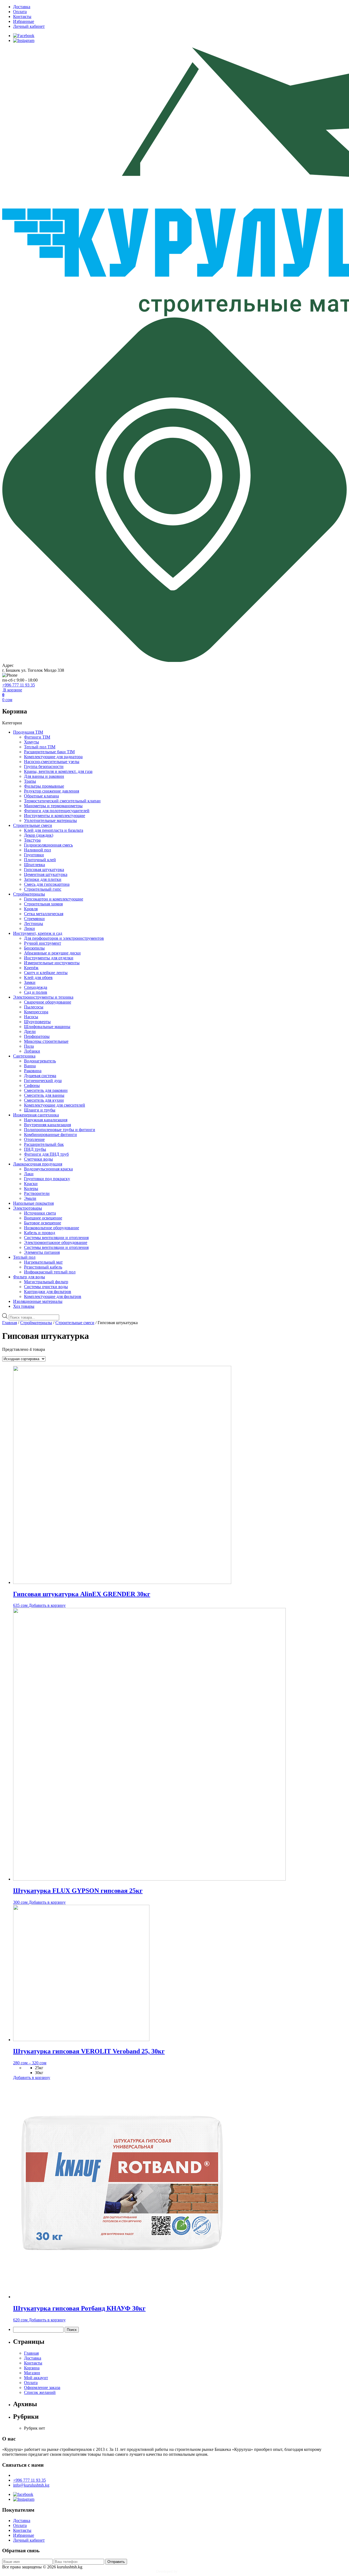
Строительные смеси (33, 825)
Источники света (40, 1213)
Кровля (31, 909)
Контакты (22, 16)
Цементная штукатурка (46, 874)
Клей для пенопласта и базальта (54, 830)
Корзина (32, 2368)
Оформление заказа (42, 2387)
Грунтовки (34, 855)
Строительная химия (43, 904)
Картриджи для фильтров (48, 1292)
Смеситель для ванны (44, 1095)
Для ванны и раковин (44, 776)
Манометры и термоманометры (53, 806)
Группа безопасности (44, 766)
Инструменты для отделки (49, 958)
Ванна (30, 1066)
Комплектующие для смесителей (55, 1105)
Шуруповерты (37, 1022)
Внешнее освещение (43, 1218)
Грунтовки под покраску (47, 1179)
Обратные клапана (41, 796)
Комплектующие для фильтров (53, 1296)
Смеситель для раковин (46, 1090)
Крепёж (31, 968)
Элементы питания (42, 1252)
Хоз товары (24, 1306)
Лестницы (34, 924)
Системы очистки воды (46, 1287)
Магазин (32, 2373)
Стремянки (34, 919)
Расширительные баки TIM (49, 752)
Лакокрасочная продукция (38, 1164)
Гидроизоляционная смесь (48, 845)
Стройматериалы (29, 894)
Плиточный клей (40, 860)
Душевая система (40, 1076)
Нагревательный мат (43, 1262)
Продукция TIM (28, 732)
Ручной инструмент (43, 943)
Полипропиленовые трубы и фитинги (60, 1130)
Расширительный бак (44, 1144)
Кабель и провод (40, 1233)
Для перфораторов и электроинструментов (64, 938)
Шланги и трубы (40, 1110)
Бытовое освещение (43, 1223)
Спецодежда (36, 987)
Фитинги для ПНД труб (46, 1154)
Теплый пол (24, 1257)
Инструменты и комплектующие (55, 816)
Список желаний (40, 2392)
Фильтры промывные (44, 786)
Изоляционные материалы (38, 1301)
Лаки (29, 1174)
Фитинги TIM (37, 737)
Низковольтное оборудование (52, 1228)
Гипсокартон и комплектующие (54, 899)
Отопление (34, 1139)
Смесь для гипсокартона (47, 884)
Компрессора (36, 1012)
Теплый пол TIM (40, 747)
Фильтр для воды (29, 1277)
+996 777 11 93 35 (19, 685)
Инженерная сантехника (36, 1115)
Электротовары (28, 1208)
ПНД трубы (35, 1149)
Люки (29, 928)
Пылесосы (34, 1007)
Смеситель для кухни (44, 1100)
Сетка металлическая (44, 914)
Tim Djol (186, 2572)
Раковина (33, 1071)
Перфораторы (37, 1036)
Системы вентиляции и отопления (56, 1238)
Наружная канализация (46, 1120)
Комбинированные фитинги (50, 1135)
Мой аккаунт (36, 2378)
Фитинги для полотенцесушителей (57, 811)
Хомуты (31, 742)
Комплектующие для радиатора (53, 757)
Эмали (30, 1198)
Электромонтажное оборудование (56, 1242)
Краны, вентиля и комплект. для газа (58, 771)
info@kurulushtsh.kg (31, 2485)
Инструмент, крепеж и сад (38, 933)
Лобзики (32, 1051)
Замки (30, 982)
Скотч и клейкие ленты (46, 973)
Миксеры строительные (46, 1041)
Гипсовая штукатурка (44, 870)
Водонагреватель (40, 1061)
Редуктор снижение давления (52, 791)
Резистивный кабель (43, 1267)
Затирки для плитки (43, 879)
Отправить (116, 2562)
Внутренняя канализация (47, 1125)
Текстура (32, 840)
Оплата (20, 12)
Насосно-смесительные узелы (52, 762)
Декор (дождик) (39, 835)
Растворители (37, 1193)
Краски (31, 1184)
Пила (29, 1046)
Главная (10, 1323)
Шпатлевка (34, 865)
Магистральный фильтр (46, 1282)
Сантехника (24, 1056)
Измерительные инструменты (52, 963)
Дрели (30, 1031)
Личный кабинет (29, 26)
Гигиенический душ (43, 1081)
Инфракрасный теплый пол (50, 1272)
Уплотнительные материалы (50, 820)
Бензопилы (34, 948)
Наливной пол (37, 850)
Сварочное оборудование (48, 1002)
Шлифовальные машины (47, 1027)
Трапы (30, 781)
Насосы (31, 1017)
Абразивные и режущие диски (52, 953)
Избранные (24, 21)
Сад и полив (36, 992)
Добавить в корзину (47, 1605)
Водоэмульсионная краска (48, 1169)
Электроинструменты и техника (43, 997)
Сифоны (32, 1085)
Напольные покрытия (33, 1203)
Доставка (22, 7)
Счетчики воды (38, 1159)
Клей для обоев (38, 977)
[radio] (191, 2068)
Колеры (31, 1188)
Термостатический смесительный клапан (62, 801)
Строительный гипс (43, 889)
